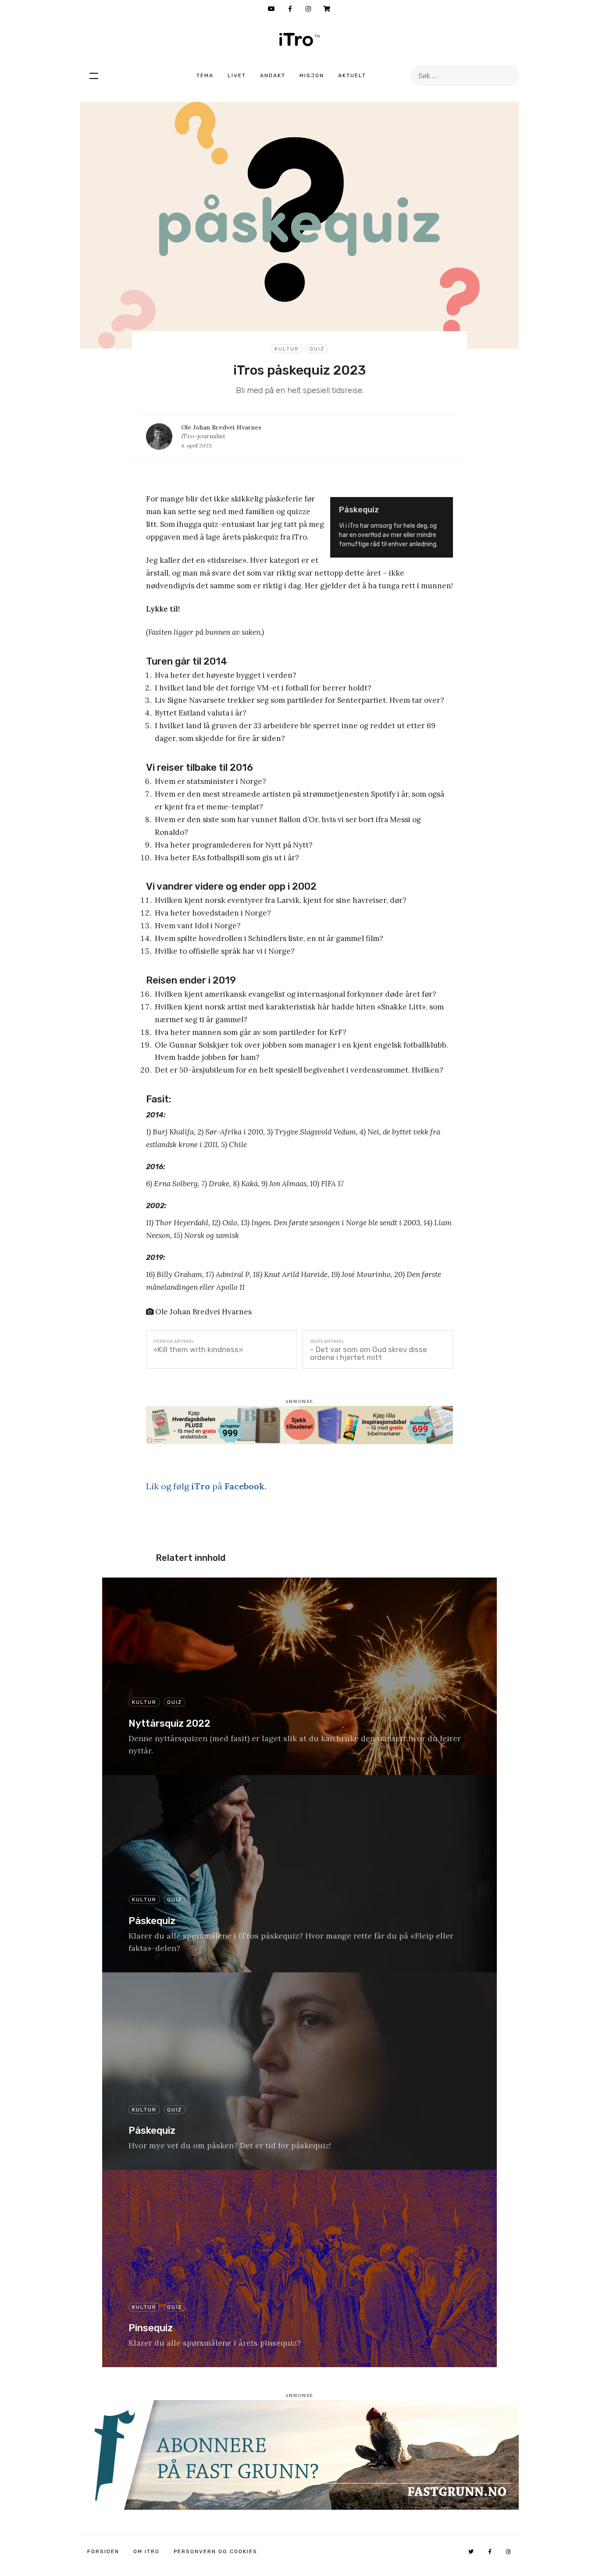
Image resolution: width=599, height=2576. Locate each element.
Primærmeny (94, 75)
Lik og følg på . (206, 1486)
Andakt (273, 75)
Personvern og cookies (216, 2551)
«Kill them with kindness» (198, 1349)
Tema (205, 75)
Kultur (287, 349)
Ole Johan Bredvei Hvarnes (221, 427)
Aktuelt (352, 75)
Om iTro (146, 2551)
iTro (299, 39)
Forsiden (103, 2551)
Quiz (317, 349)
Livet (237, 75)
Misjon (312, 75)
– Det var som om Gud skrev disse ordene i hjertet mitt (369, 1353)
